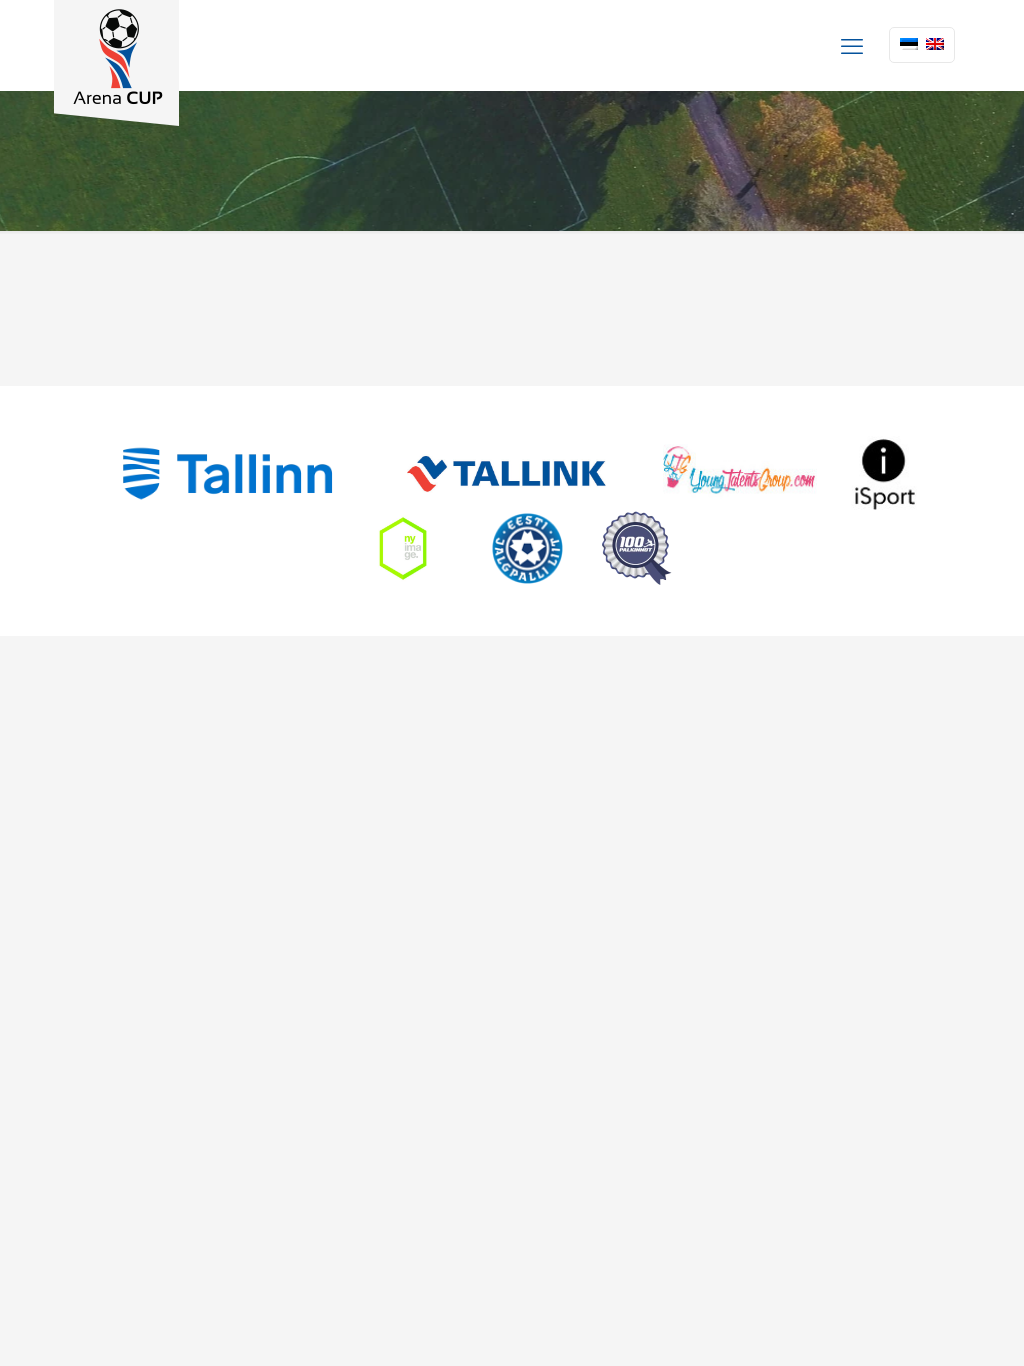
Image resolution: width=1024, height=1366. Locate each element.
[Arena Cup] (116, 63)
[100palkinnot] (636, 548)
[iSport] (885, 473)
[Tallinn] (227, 473)
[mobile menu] (852, 45)
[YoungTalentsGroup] (740, 473)
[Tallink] (506, 473)
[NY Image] (403, 548)
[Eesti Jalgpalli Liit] (527, 548)
